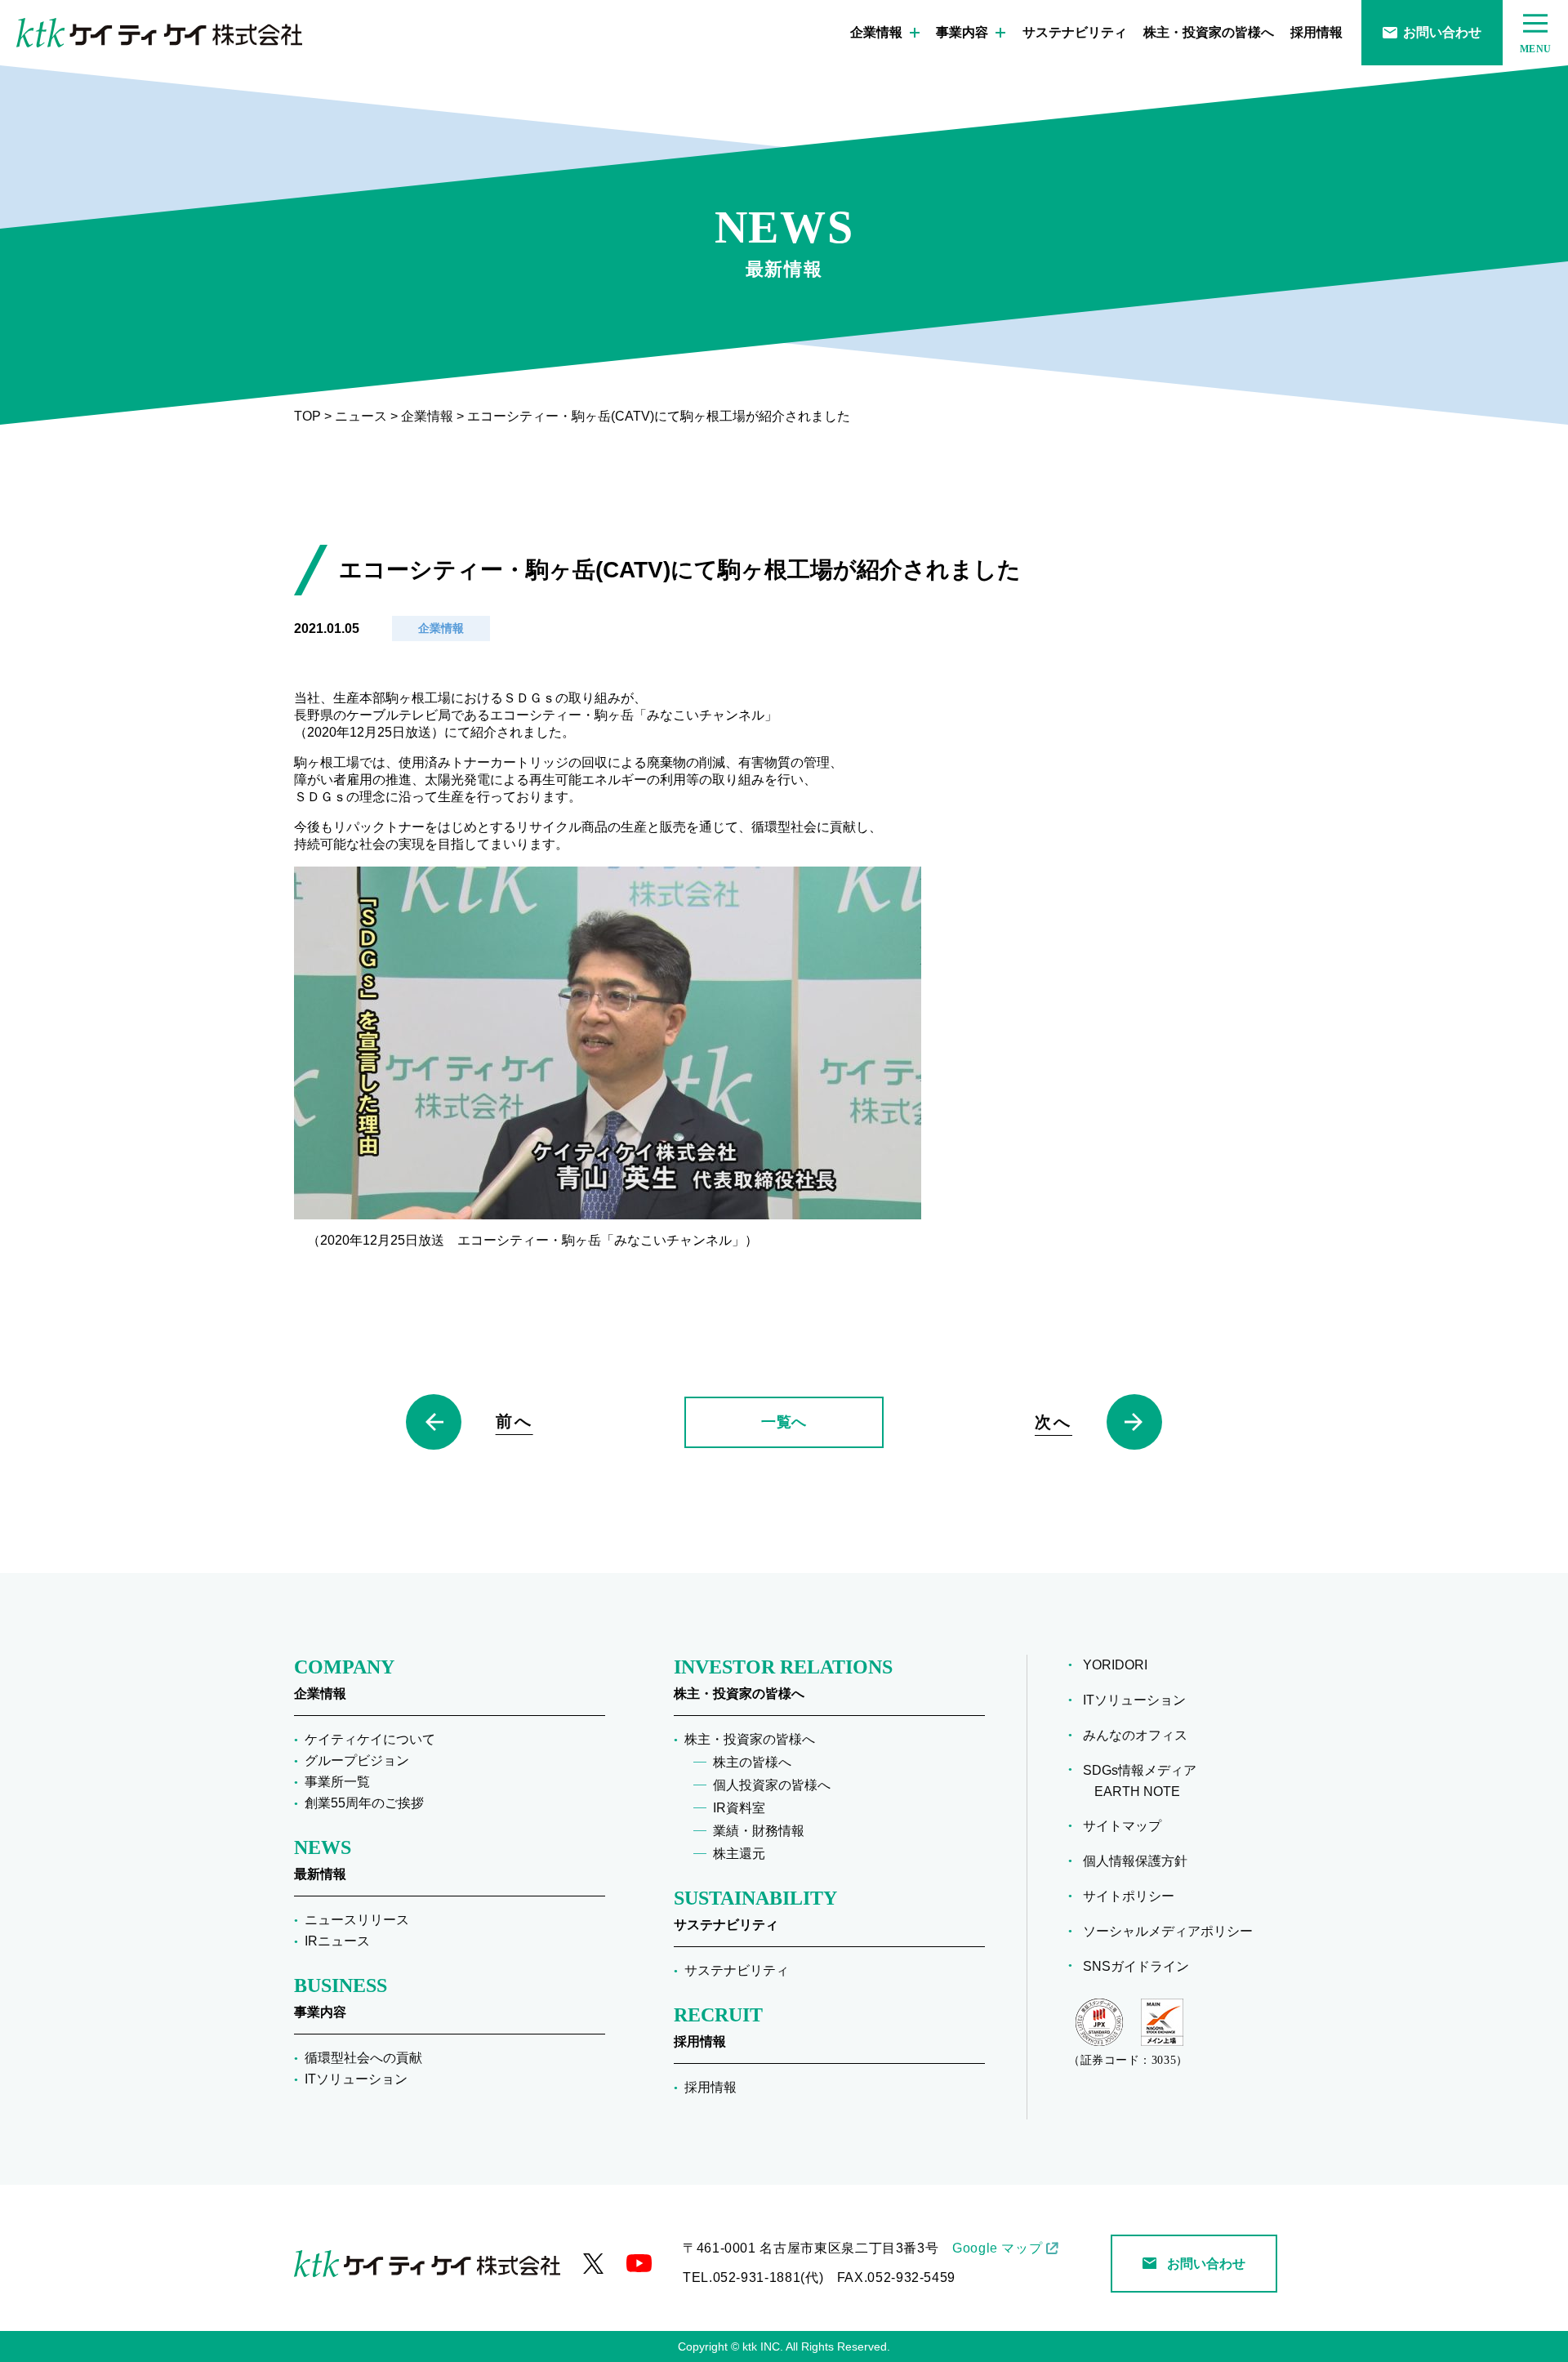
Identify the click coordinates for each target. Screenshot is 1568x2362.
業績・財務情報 (759, 1831)
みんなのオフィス (1141, 1735)
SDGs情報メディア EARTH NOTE (1145, 1781)
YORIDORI (1121, 1665)
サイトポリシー (1134, 1896)
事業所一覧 (337, 1782)
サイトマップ (1128, 1826)
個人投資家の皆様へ (772, 1785)
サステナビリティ (1075, 32)
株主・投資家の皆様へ (1209, 32)
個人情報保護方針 (1141, 1861)
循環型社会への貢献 (363, 2058)
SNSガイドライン (1142, 1966)
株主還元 (739, 1854)
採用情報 (1316, 32)
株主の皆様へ (752, 1762)
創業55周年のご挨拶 (364, 1803)
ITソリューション (356, 2079)
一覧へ (784, 1422)
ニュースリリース (357, 1920)
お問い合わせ (1442, 32)
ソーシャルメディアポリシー (1174, 1931)
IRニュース (337, 1941)
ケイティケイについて (370, 1739)
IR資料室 (739, 1808)
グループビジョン (357, 1760)
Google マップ (997, 2248)
